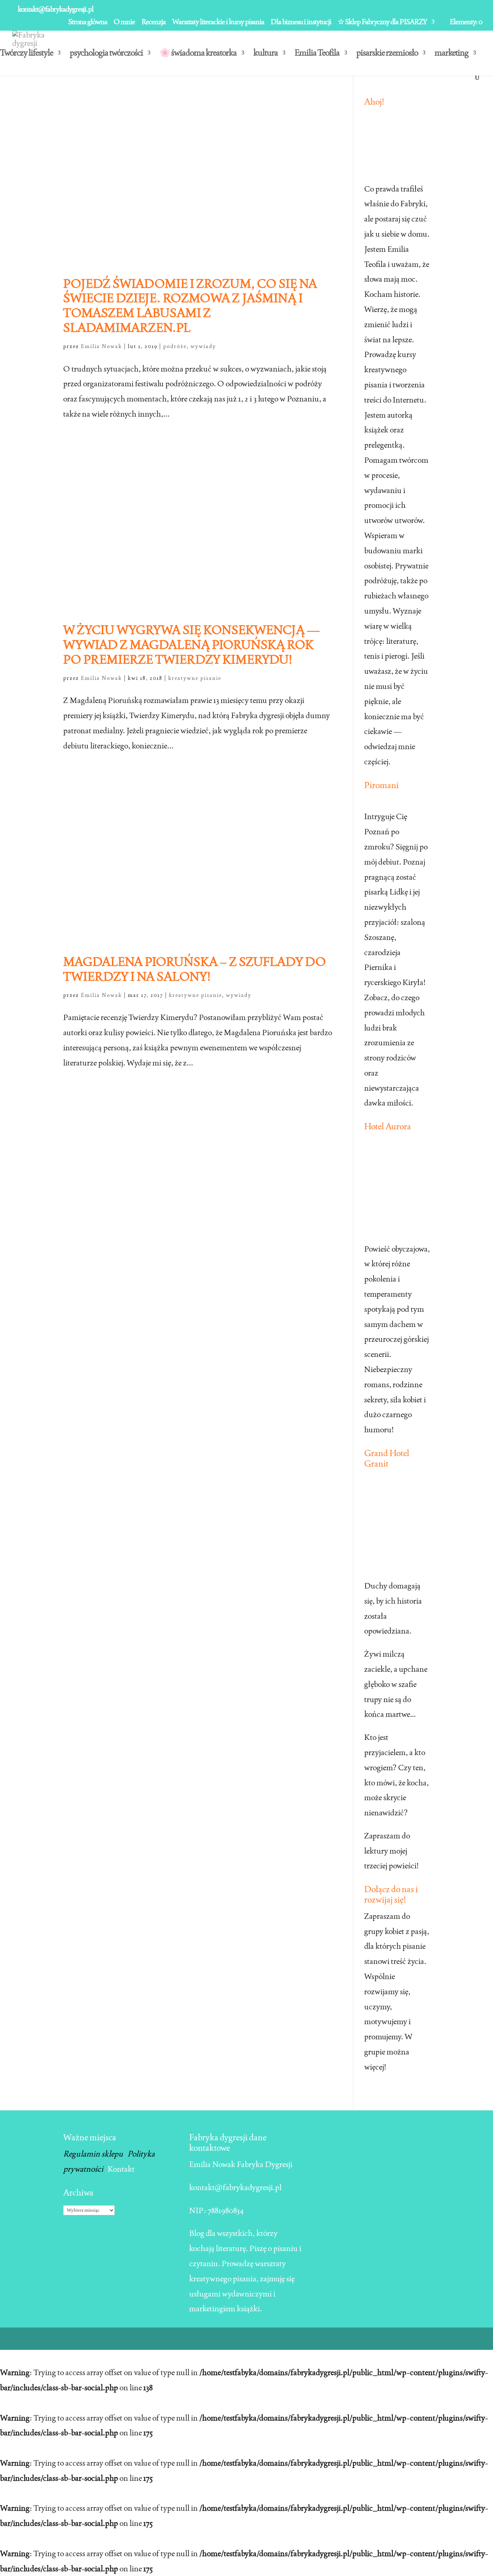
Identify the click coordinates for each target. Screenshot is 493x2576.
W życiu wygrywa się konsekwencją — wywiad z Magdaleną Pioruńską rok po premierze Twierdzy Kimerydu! (192, 645)
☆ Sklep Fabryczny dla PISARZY (382, 22)
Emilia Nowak (101, 346)
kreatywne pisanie (195, 678)
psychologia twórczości (106, 54)
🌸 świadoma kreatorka (198, 54)
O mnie (124, 22)
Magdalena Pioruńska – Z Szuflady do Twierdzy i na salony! (195, 969)
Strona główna (88, 22)
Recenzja (154, 22)
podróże (175, 346)
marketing (451, 54)
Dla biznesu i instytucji (301, 22)
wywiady (203, 346)
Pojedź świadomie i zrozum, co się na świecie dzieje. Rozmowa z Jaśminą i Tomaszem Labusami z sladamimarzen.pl (190, 305)
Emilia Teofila (317, 54)
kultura (266, 54)
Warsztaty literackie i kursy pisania (218, 22)
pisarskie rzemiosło (387, 54)
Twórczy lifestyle (27, 54)
